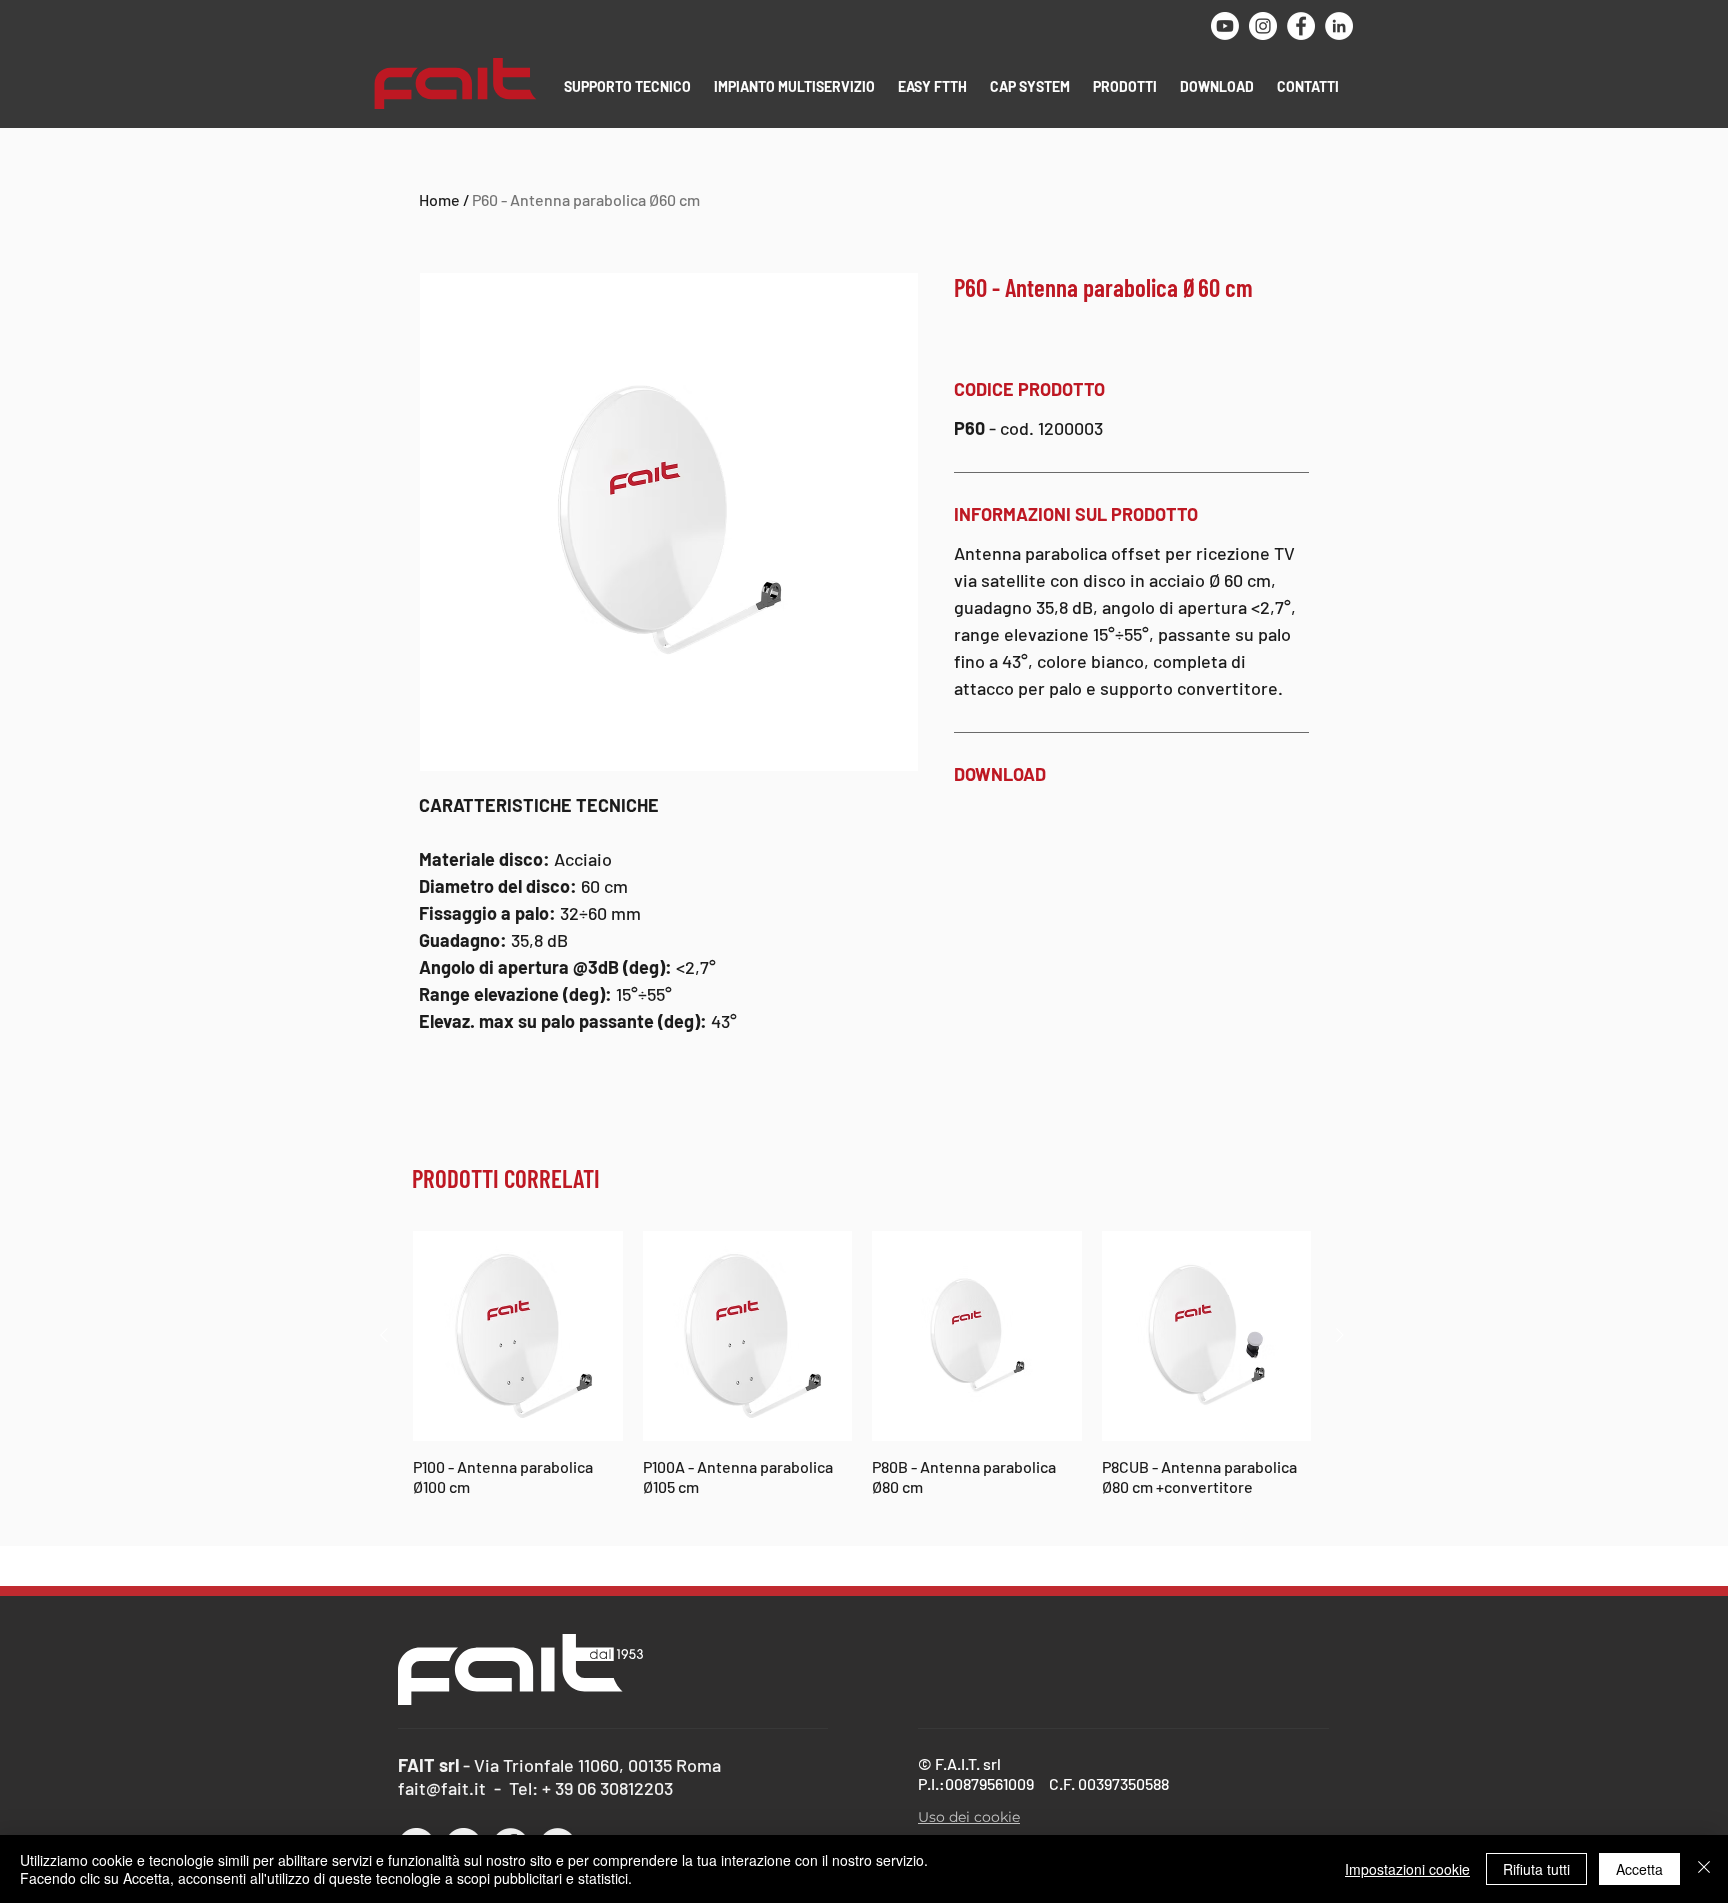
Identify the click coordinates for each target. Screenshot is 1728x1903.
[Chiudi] (1704, 1869)
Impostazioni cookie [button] (1407, 1869)
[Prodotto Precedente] (384, 1335)
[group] (862, 1374)
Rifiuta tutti (1536, 1869)
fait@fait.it (442, 1788)
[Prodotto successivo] (1340, 1335)
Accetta (1639, 1869)
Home (439, 199)
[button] (629, 86)
